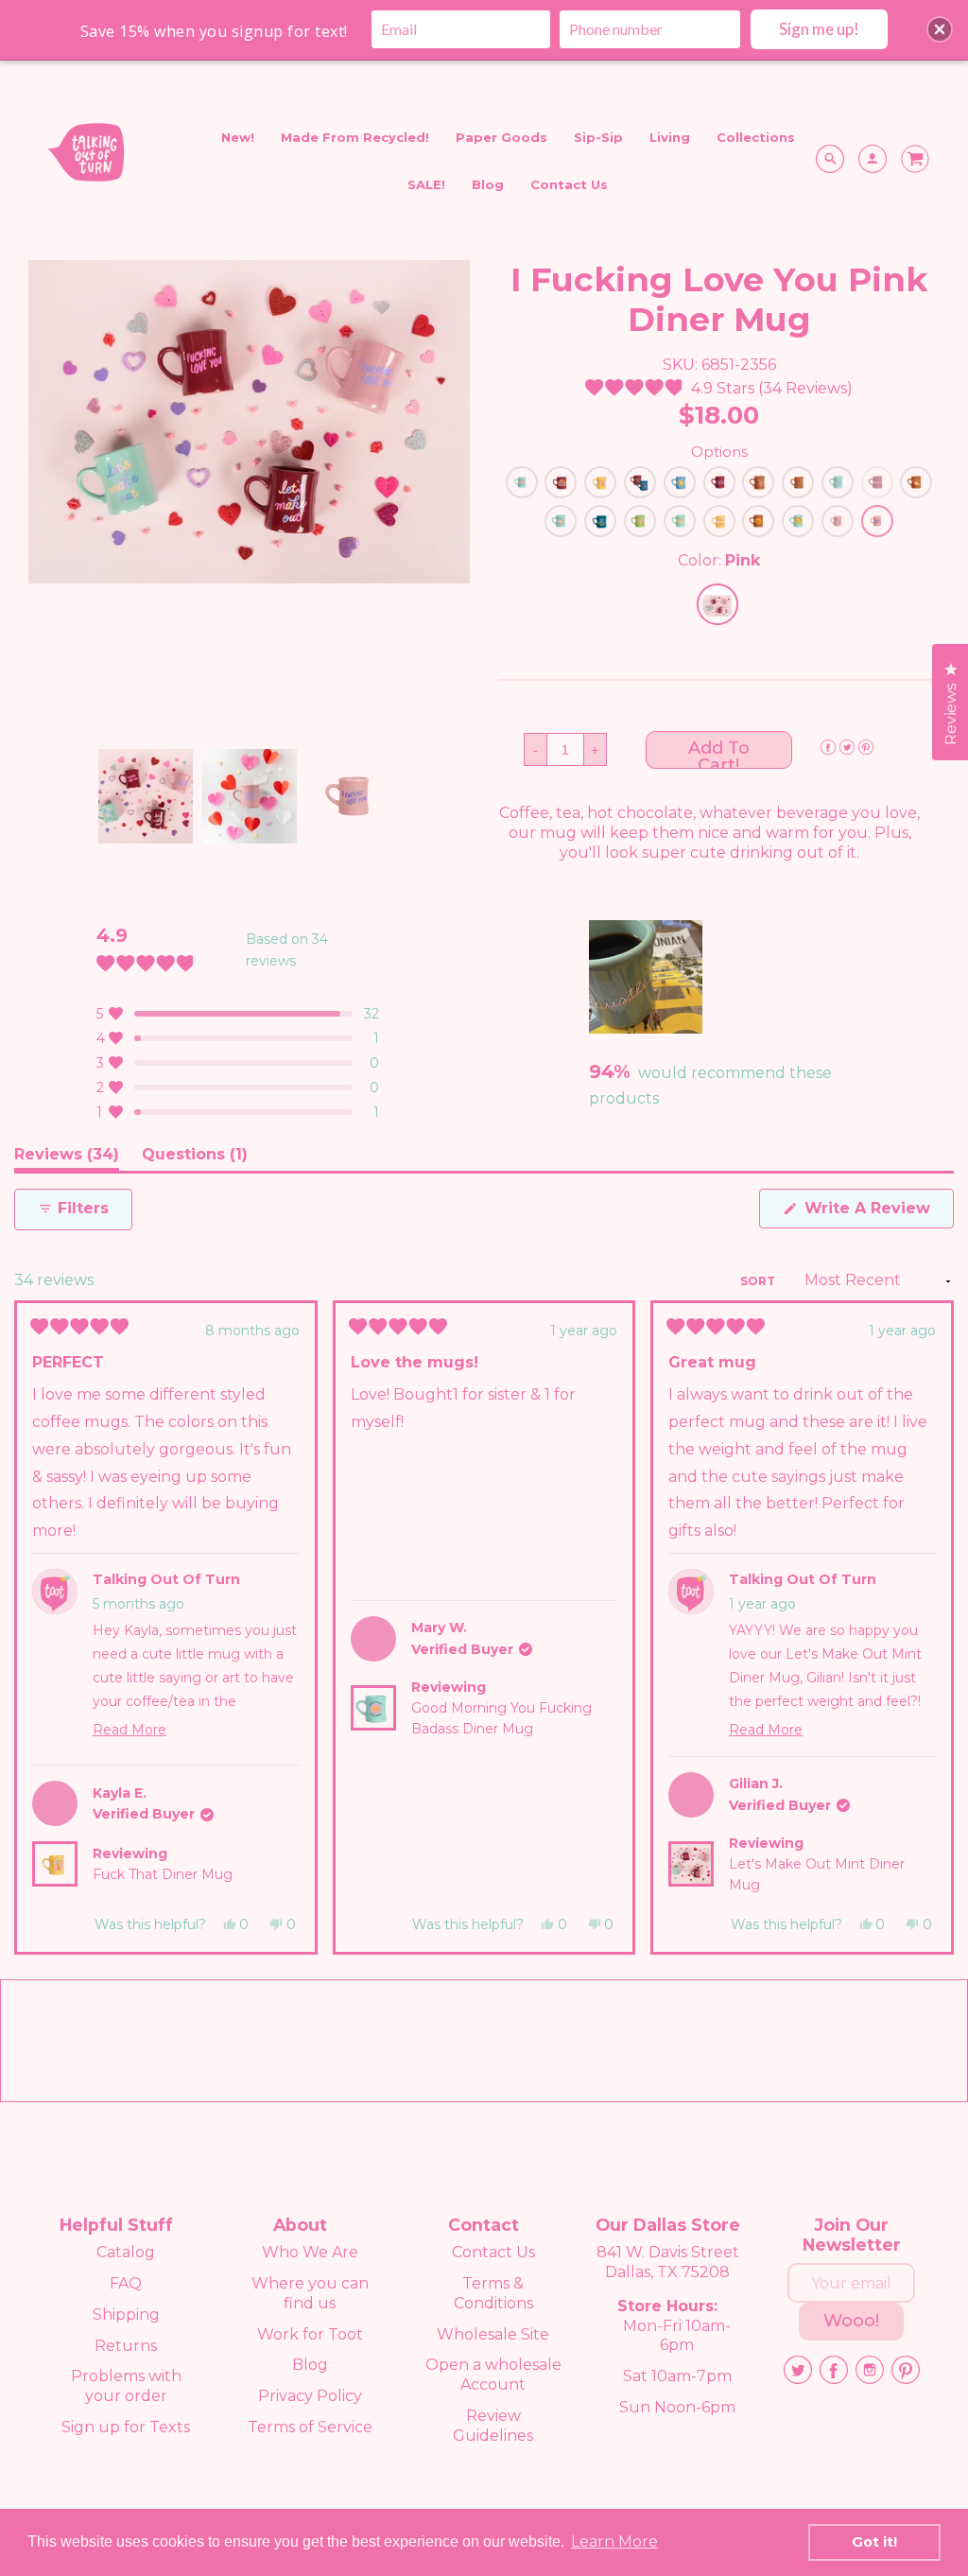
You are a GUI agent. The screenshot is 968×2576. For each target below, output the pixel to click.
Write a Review (877, 1213)
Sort (759, 1281)
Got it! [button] (874, 2542)
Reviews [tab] (67, 1158)
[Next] (931, 1627)
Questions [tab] (195, 1158)
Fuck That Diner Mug (163, 1874)
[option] (249, 422)
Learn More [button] (614, 2541)
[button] (719, 388)
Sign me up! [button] (819, 29)
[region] (648, 977)
